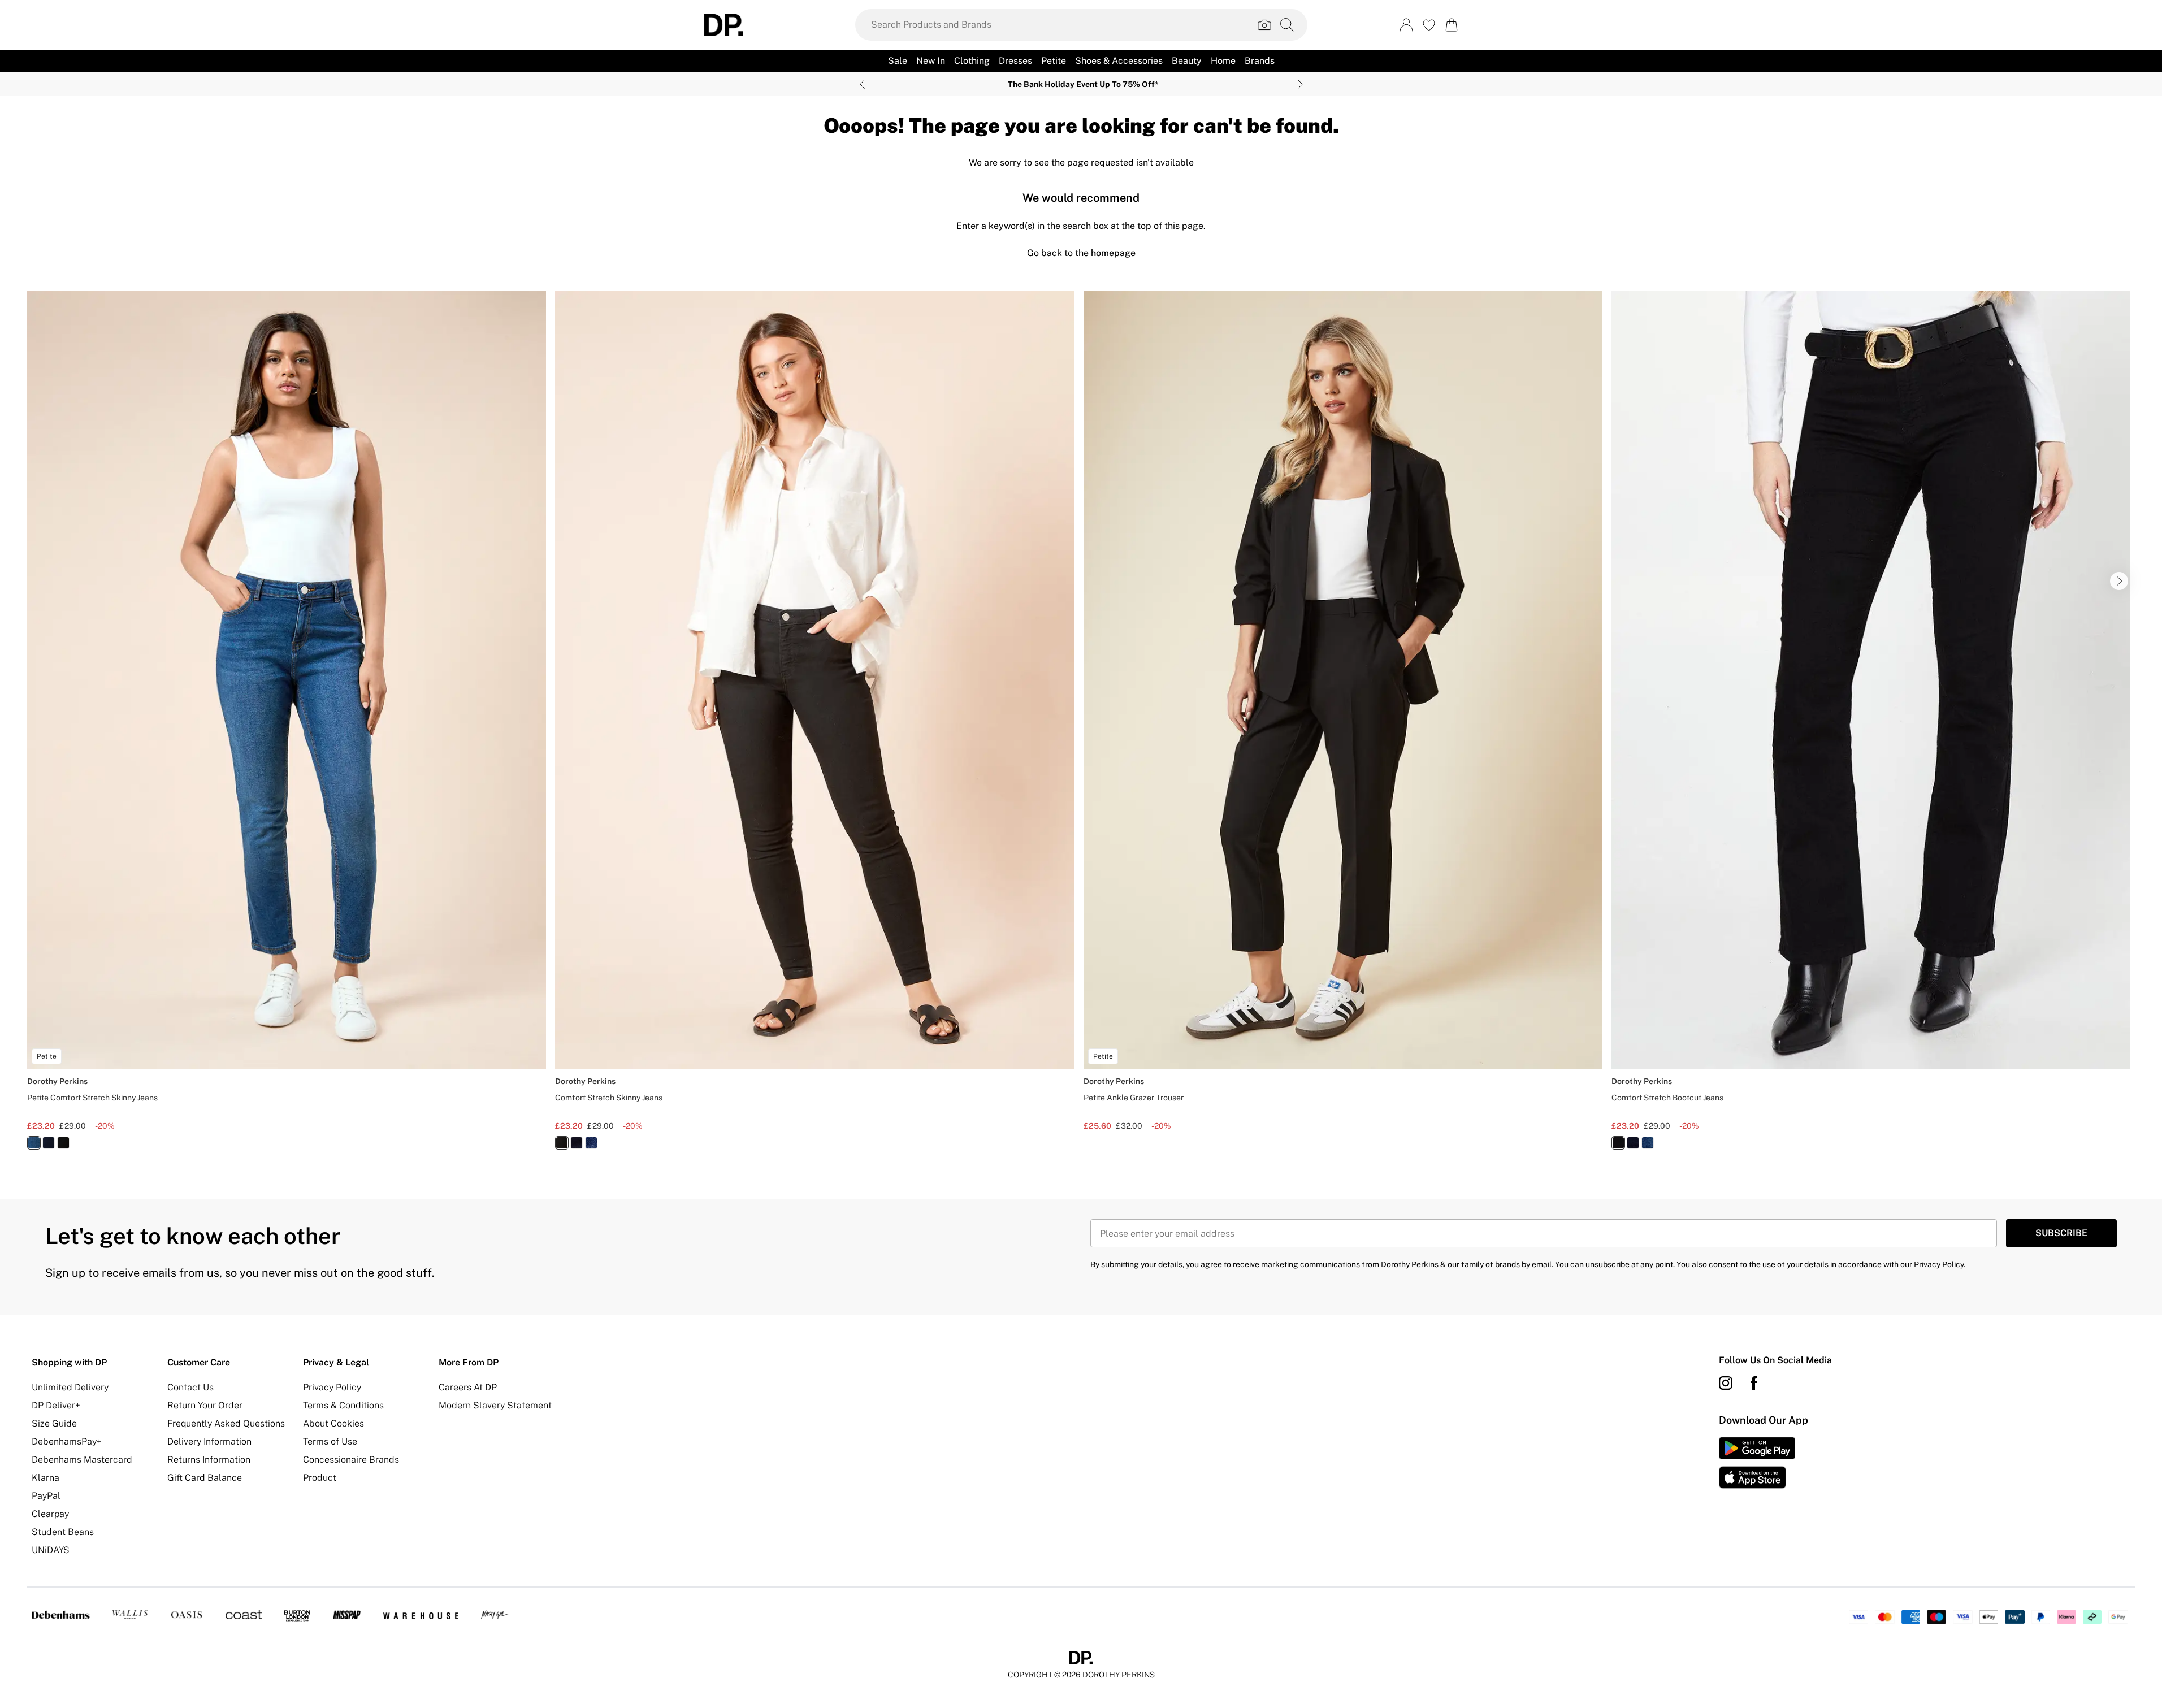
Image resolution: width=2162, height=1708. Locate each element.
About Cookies (333, 1423)
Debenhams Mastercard (82, 1460)
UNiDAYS (51, 1550)
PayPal (46, 1496)
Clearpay (50, 1514)
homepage (1113, 253)
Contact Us (190, 1387)
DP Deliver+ (56, 1405)
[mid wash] (34, 1143)
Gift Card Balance (205, 1478)
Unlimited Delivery (70, 1387)
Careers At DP (468, 1387)
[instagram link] (1726, 1383)
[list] (1081, 727)
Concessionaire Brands (351, 1460)
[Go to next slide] (2119, 581)
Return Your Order (205, 1405)
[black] (63, 1143)
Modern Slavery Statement (495, 1405)
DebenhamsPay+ (67, 1442)
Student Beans (63, 1532)
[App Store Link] (1757, 1463)
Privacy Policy (332, 1387)
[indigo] (49, 1143)
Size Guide (54, 1423)
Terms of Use (330, 1442)
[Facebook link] (1754, 1383)
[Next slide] (1300, 84)
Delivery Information (209, 1442)
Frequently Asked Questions (226, 1423)
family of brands (1491, 1264)
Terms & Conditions (343, 1405)
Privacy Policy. (1940, 1264)
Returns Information (209, 1460)
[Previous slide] (862, 84)
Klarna (46, 1478)
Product (320, 1478)
